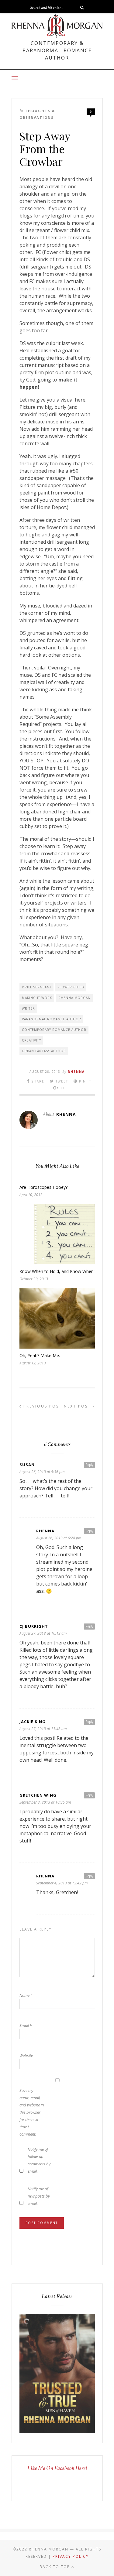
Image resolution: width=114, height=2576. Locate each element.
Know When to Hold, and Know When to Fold (64, 1271)
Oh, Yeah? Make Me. (40, 1355)
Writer (28, 1008)
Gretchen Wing (38, 1795)
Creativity (31, 1040)
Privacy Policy (71, 2556)
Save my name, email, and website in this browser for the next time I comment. (32, 2112)
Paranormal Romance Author (52, 1019)
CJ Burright (34, 1626)
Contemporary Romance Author (54, 1030)
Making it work (37, 998)
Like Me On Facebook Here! (57, 2468)
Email (26, 2025)
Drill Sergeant (37, 987)
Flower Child (71, 987)
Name (26, 1995)
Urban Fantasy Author (44, 1051)
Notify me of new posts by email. (39, 2196)
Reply (89, 1465)
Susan (27, 1465)
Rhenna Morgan (74, 998)
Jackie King (33, 1722)
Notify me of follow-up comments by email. (39, 2160)
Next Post (78, 1406)
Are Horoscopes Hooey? (43, 1187)
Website (26, 2055)
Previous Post (42, 1406)
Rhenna (76, 1072)
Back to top (55, 2567)
